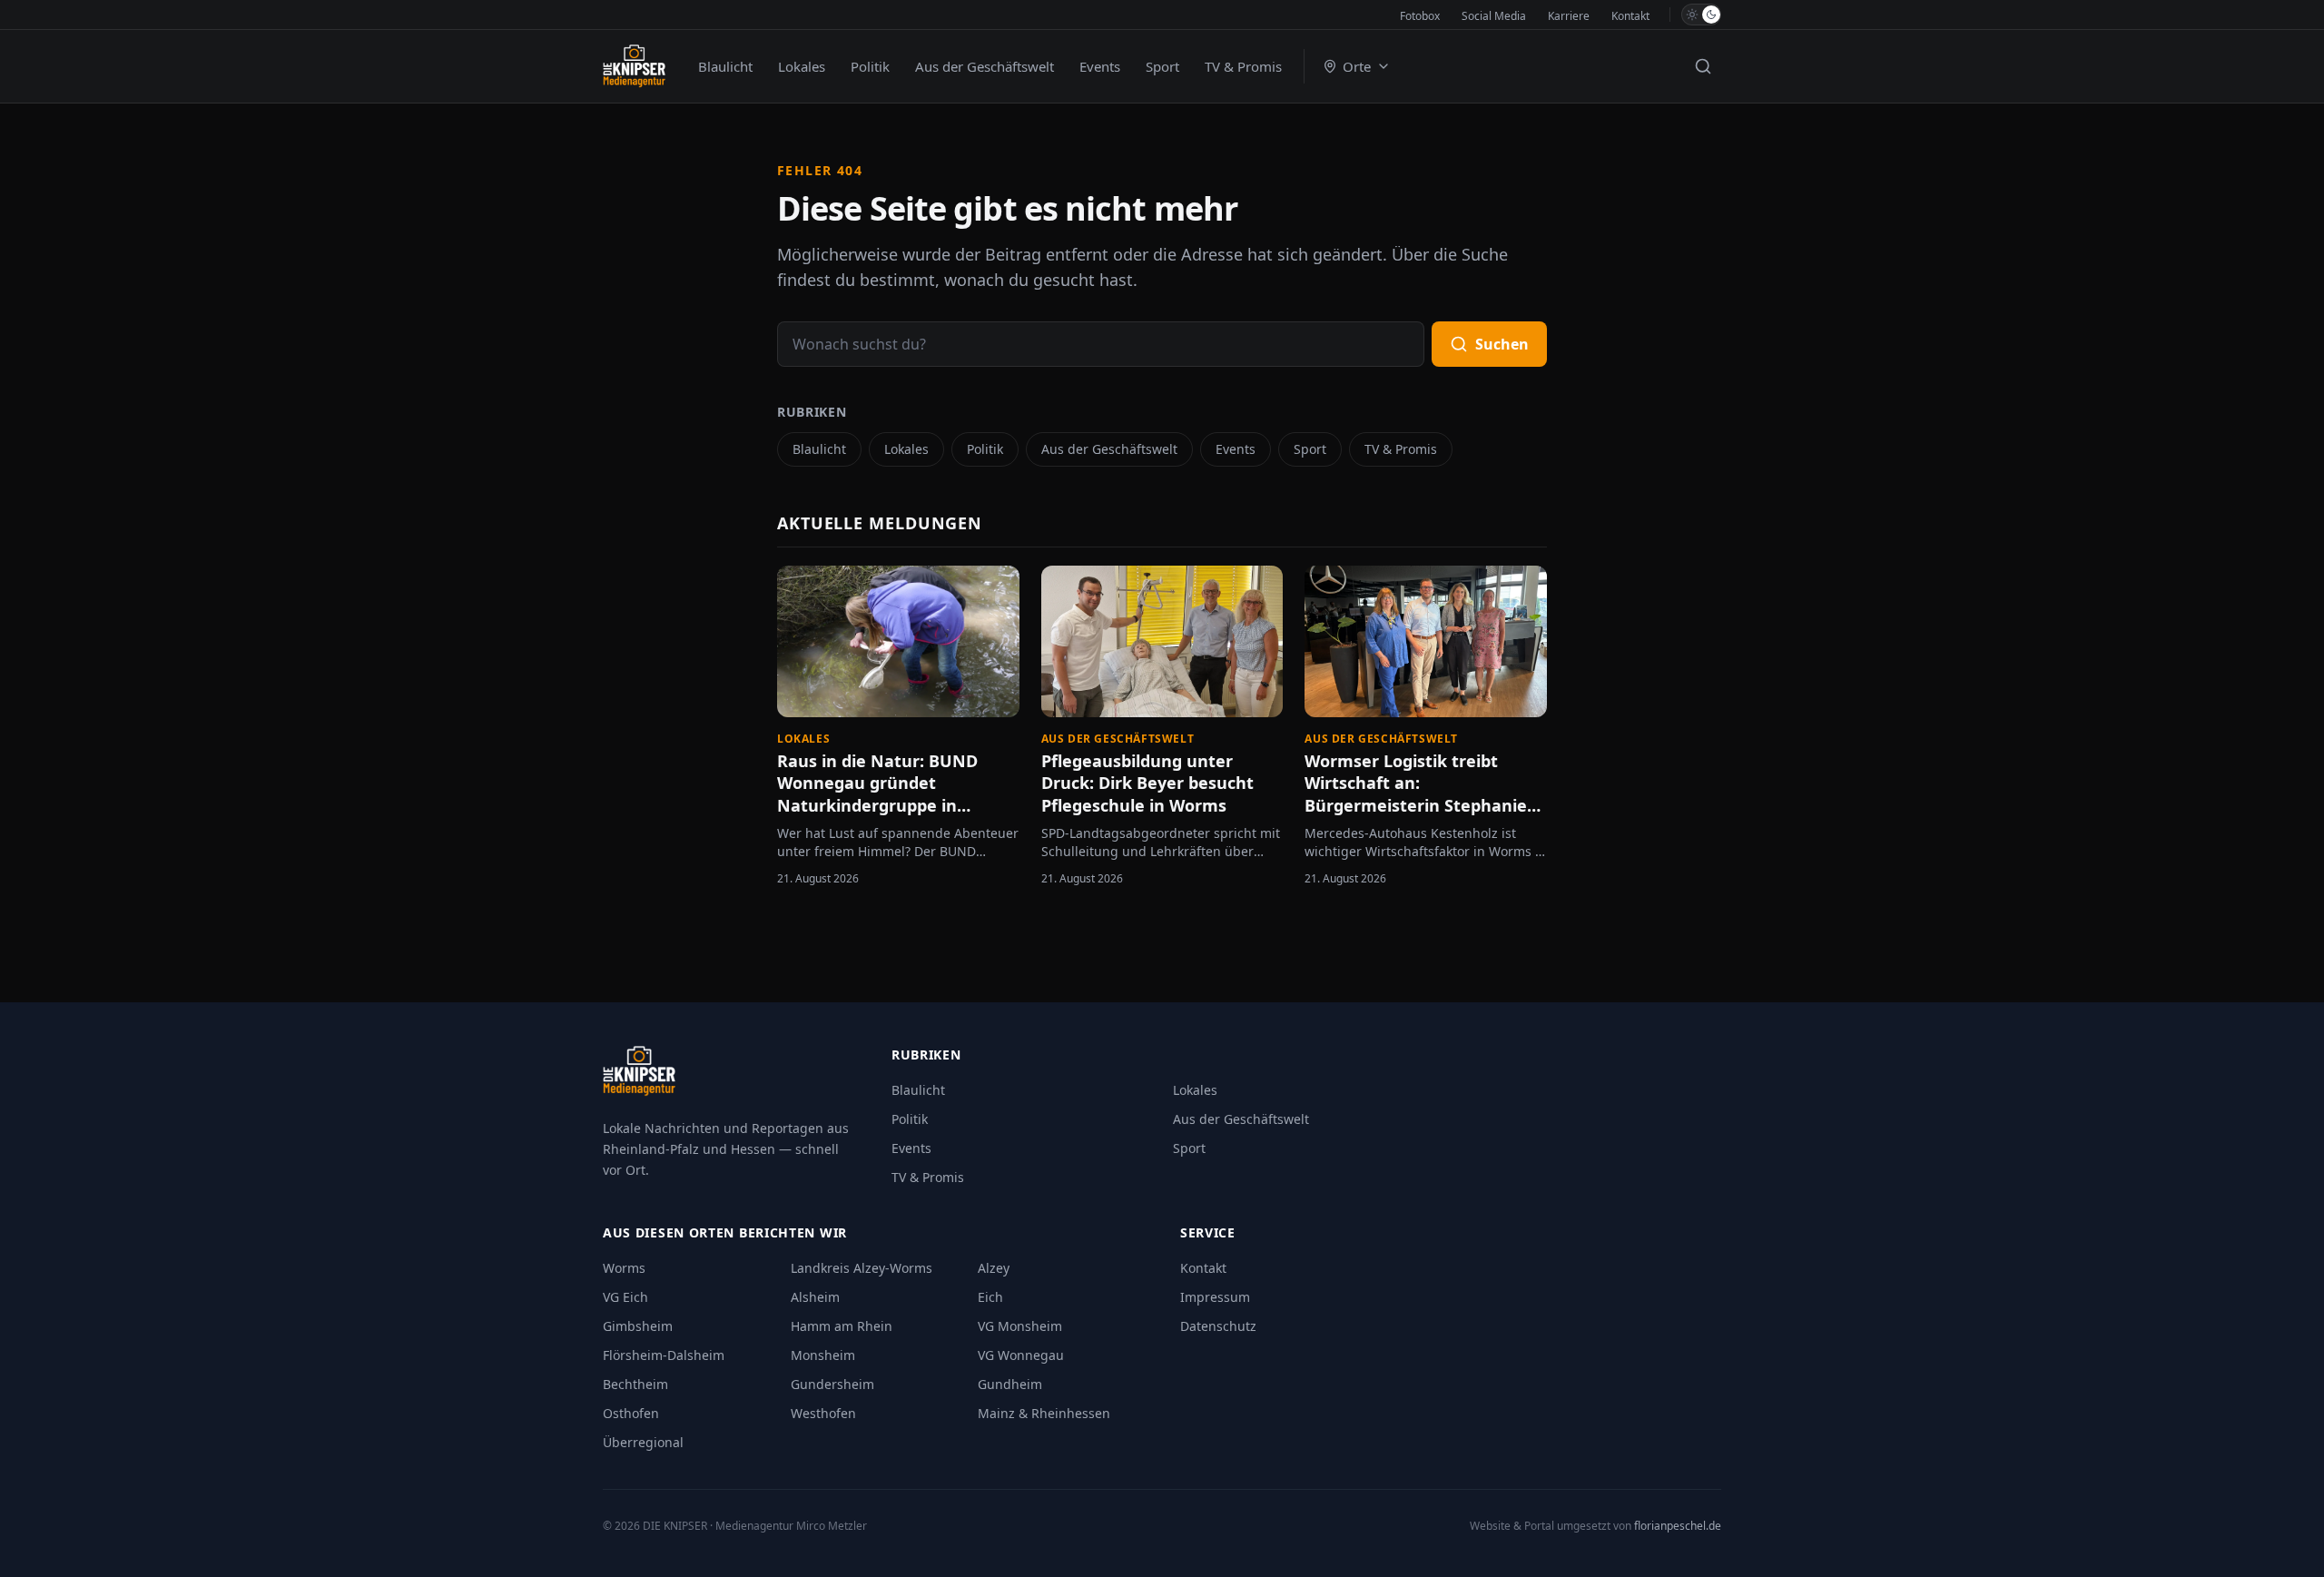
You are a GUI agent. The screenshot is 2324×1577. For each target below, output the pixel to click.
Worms (624, 1268)
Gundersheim (832, 1384)
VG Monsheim (1020, 1326)
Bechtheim (635, 1384)
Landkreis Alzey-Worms (862, 1268)
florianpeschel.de (1678, 1526)
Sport (1162, 66)
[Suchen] (1703, 66)
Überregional (643, 1442)
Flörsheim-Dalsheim (664, 1355)
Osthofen (631, 1413)
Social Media (1494, 16)
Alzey (994, 1268)
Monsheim (823, 1355)
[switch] (1701, 15)
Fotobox (1420, 16)
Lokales (802, 66)
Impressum (1215, 1297)
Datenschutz (1218, 1326)
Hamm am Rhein (842, 1326)
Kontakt (1630, 16)
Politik (870, 66)
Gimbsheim (638, 1326)
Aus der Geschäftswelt (985, 66)
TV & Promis (1243, 66)
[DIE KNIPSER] (634, 66)
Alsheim (815, 1297)
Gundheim (1010, 1384)
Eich (990, 1297)
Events (1100, 66)
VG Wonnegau (1021, 1355)
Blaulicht (725, 66)
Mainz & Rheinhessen (1044, 1413)
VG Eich (625, 1297)
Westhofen (823, 1413)
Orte (1357, 66)
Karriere (1569, 16)
